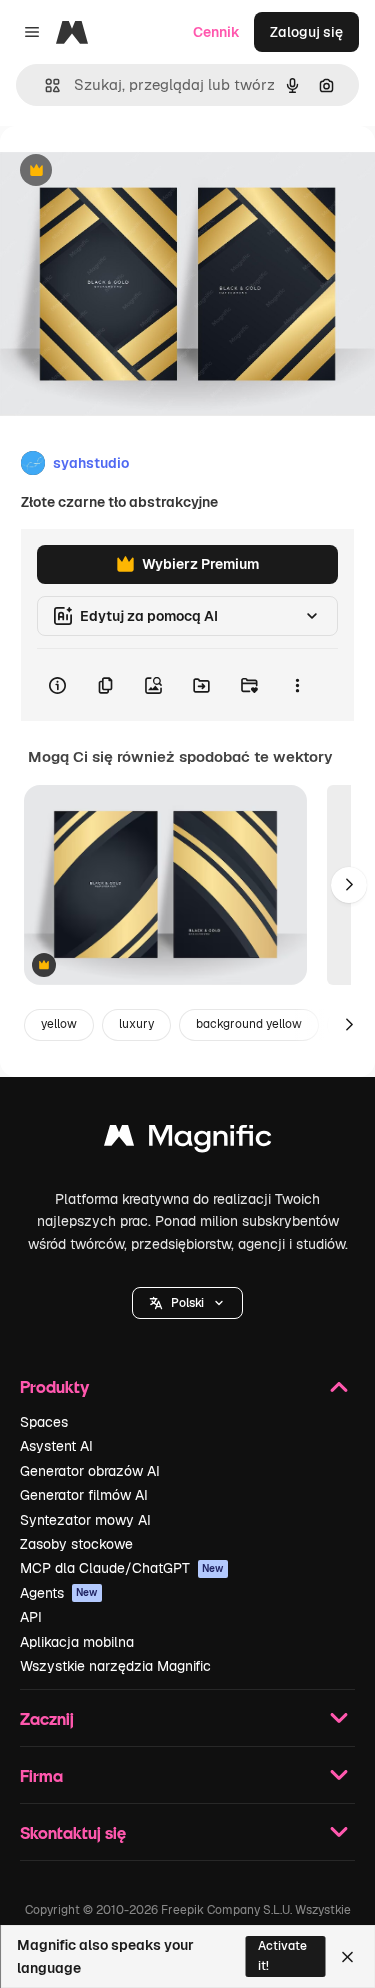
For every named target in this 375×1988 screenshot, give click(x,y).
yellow (59, 1024)
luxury (136, 1024)
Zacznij (47, 1718)
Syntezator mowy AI (85, 1520)
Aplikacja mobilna (77, 1642)
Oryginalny (138, 171)
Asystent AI (56, 1446)
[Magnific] (188, 1140)
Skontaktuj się (73, 1832)
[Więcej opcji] (297, 685)
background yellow (249, 1024)
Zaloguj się (306, 32)
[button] (187, 1303)
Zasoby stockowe (76, 1544)
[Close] (347, 1957)
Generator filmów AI (84, 1495)
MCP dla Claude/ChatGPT (122, 1568)
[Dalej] (349, 885)
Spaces (44, 1422)
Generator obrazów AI (90, 1471)
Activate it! (282, 1955)
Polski (187, 1303)
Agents (59, 1593)
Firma (41, 1775)
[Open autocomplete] (44, 85)
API (31, 1617)
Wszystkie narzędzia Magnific (115, 1666)
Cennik (216, 32)
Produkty (54, 1386)
